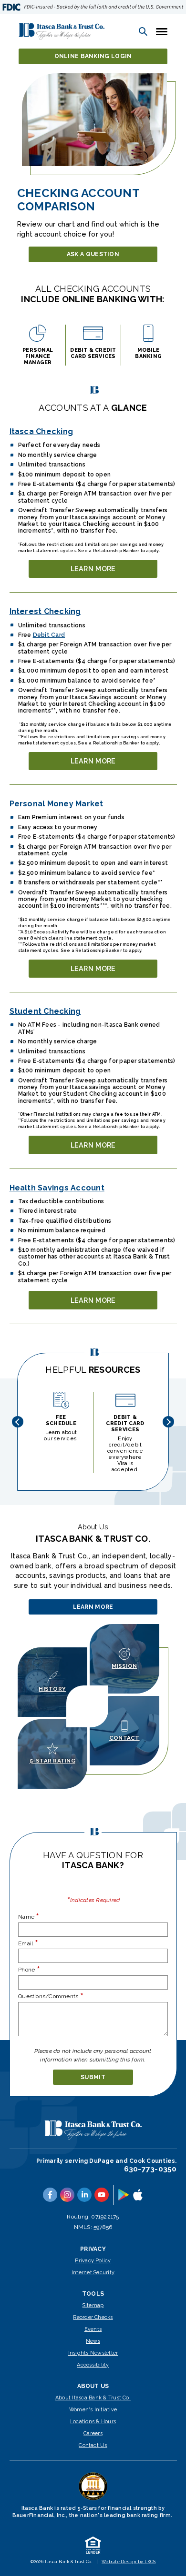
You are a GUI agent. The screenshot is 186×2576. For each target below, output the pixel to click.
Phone (29, 1969)
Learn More (100, 571)
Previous (18, 1422)
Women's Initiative (93, 2410)
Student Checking (45, 1011)
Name (29, 1917)
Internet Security (93, 2273)
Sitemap (93, 2305)
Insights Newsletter (93, 2353)
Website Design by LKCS (129, 2562)
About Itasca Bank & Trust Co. (93, 2398)
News (93, 2341)
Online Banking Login (93, 56)
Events (93, 2329)
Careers (93, 2433)
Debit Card (49, 635)
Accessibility (93, 2365)
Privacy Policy (93, 2261)
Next (168, 1422)
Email (28, 1943)
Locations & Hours (93, 2422)
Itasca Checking (41, 431)
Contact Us (93, 2445)
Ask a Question (93, 254)
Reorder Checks (93, 2317)
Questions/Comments (51, 1996)
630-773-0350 (150, 2169)
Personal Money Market (57, 804)
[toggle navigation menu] (159, 31)
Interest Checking (45, 611)
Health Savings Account (57, 1188)
